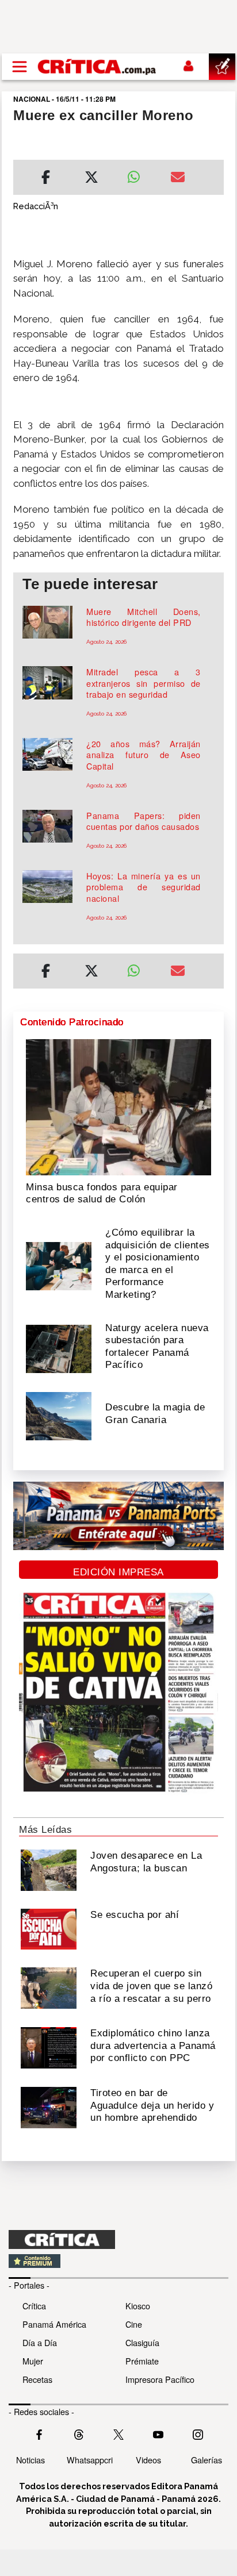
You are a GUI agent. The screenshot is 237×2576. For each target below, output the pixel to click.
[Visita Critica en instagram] (198, 2433)
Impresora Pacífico (160, 2379)
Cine (134, 2324)
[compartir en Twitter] (91, 179)
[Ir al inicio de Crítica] (98, 66)
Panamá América (54, 2324)
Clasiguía (142, 2342)
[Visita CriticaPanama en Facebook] (39, 2433)
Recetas (37, 2379)
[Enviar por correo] (178, 179)
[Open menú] (20, 67)
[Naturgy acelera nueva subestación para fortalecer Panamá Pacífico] (59, 1348)
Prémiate (142, 2361)
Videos (148, 2460)
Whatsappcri (90, 2460)
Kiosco (138, 2306)
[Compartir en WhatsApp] (140, 174)
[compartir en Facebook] (46, 179)
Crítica (34, 2306)
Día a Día (40, 2342)
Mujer (33, 2361)
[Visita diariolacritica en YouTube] (158, 2433)
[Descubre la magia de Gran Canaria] (59, 1415)
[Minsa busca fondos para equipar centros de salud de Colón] (118, 1106)
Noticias (30, 2460)
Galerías (207, 2460)
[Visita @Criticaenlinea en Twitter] (79, 2433)
